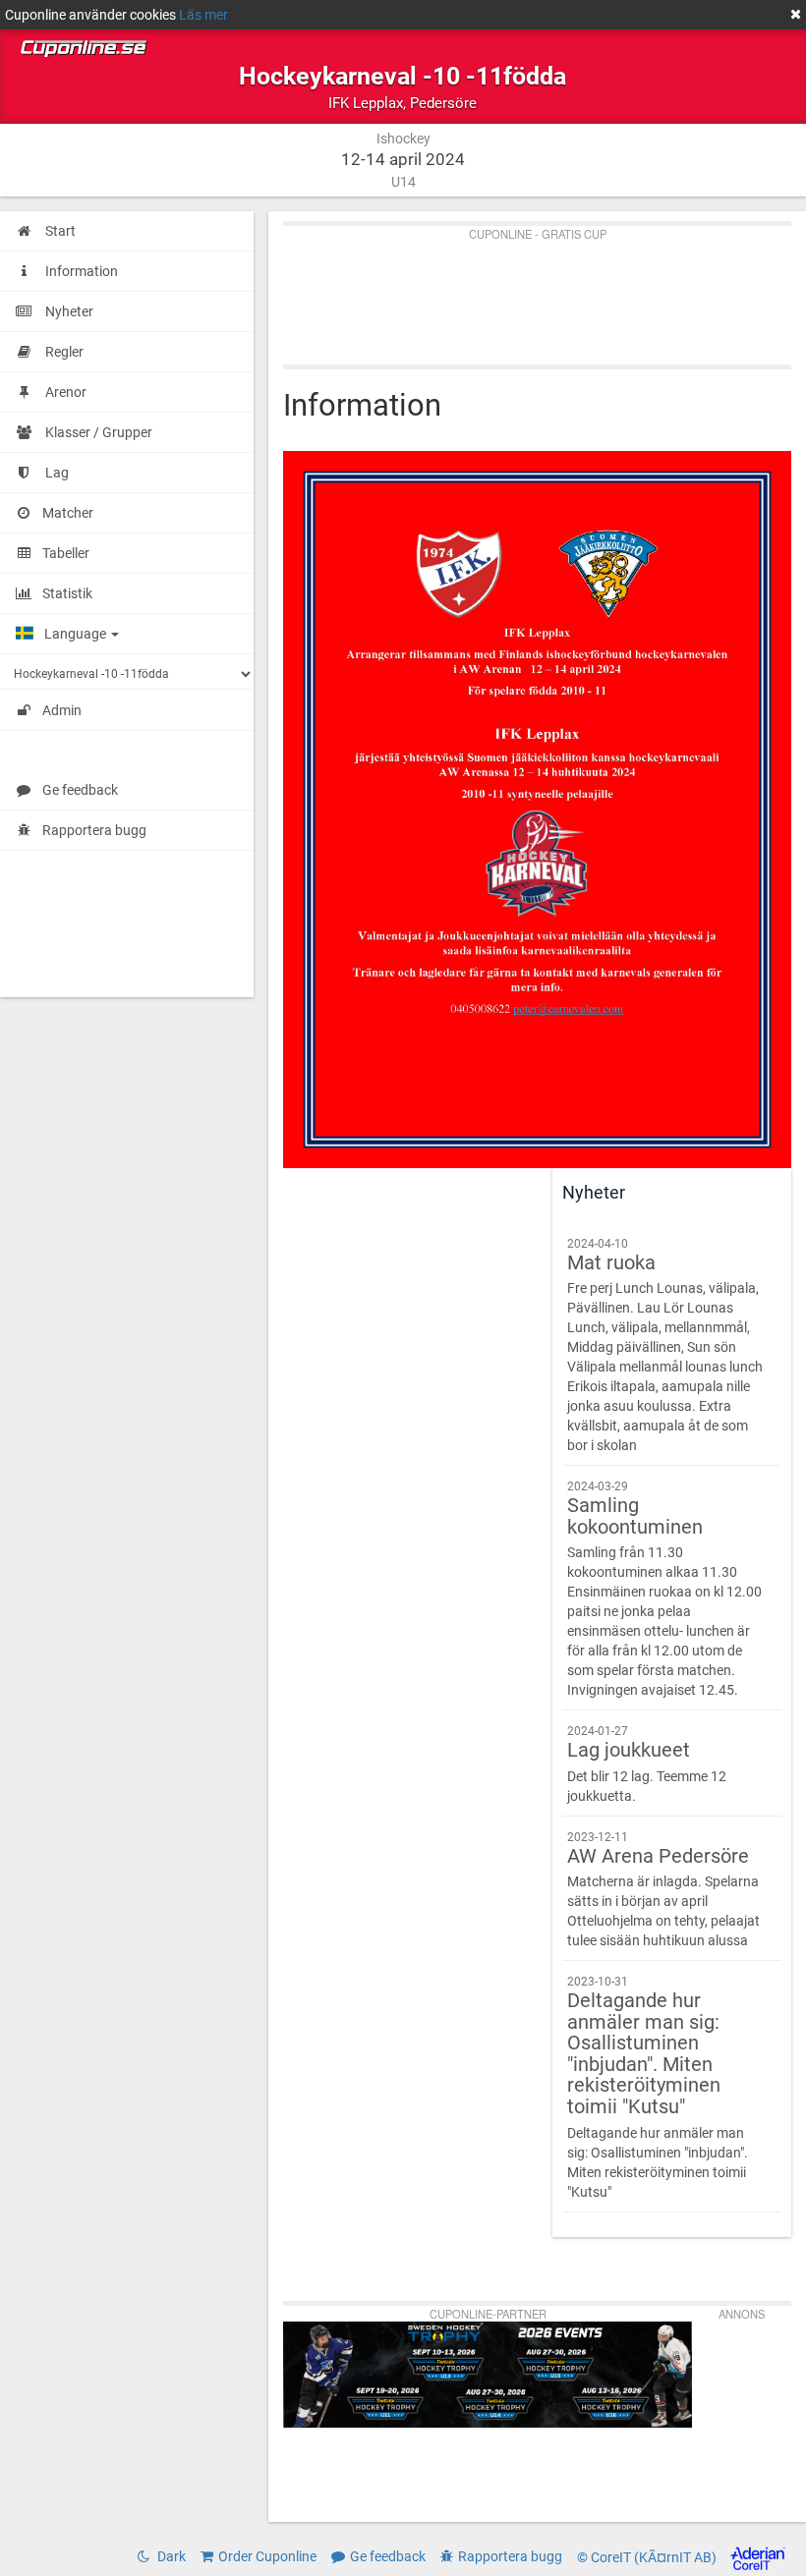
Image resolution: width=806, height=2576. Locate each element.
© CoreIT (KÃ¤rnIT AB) (648, 2557)
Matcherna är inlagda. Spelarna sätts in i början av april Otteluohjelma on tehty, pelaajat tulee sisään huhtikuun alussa (663, 1890)
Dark (170, 2556)
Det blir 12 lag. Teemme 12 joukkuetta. (647, 1764)
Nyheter (594, 1193)
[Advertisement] (537, 291)
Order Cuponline (267, 2556)
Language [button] (77, 634)
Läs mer (203, 15)
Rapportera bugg (94, 830)
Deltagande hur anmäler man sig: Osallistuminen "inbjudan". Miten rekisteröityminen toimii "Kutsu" (658, 2087)
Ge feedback (80, 790)
